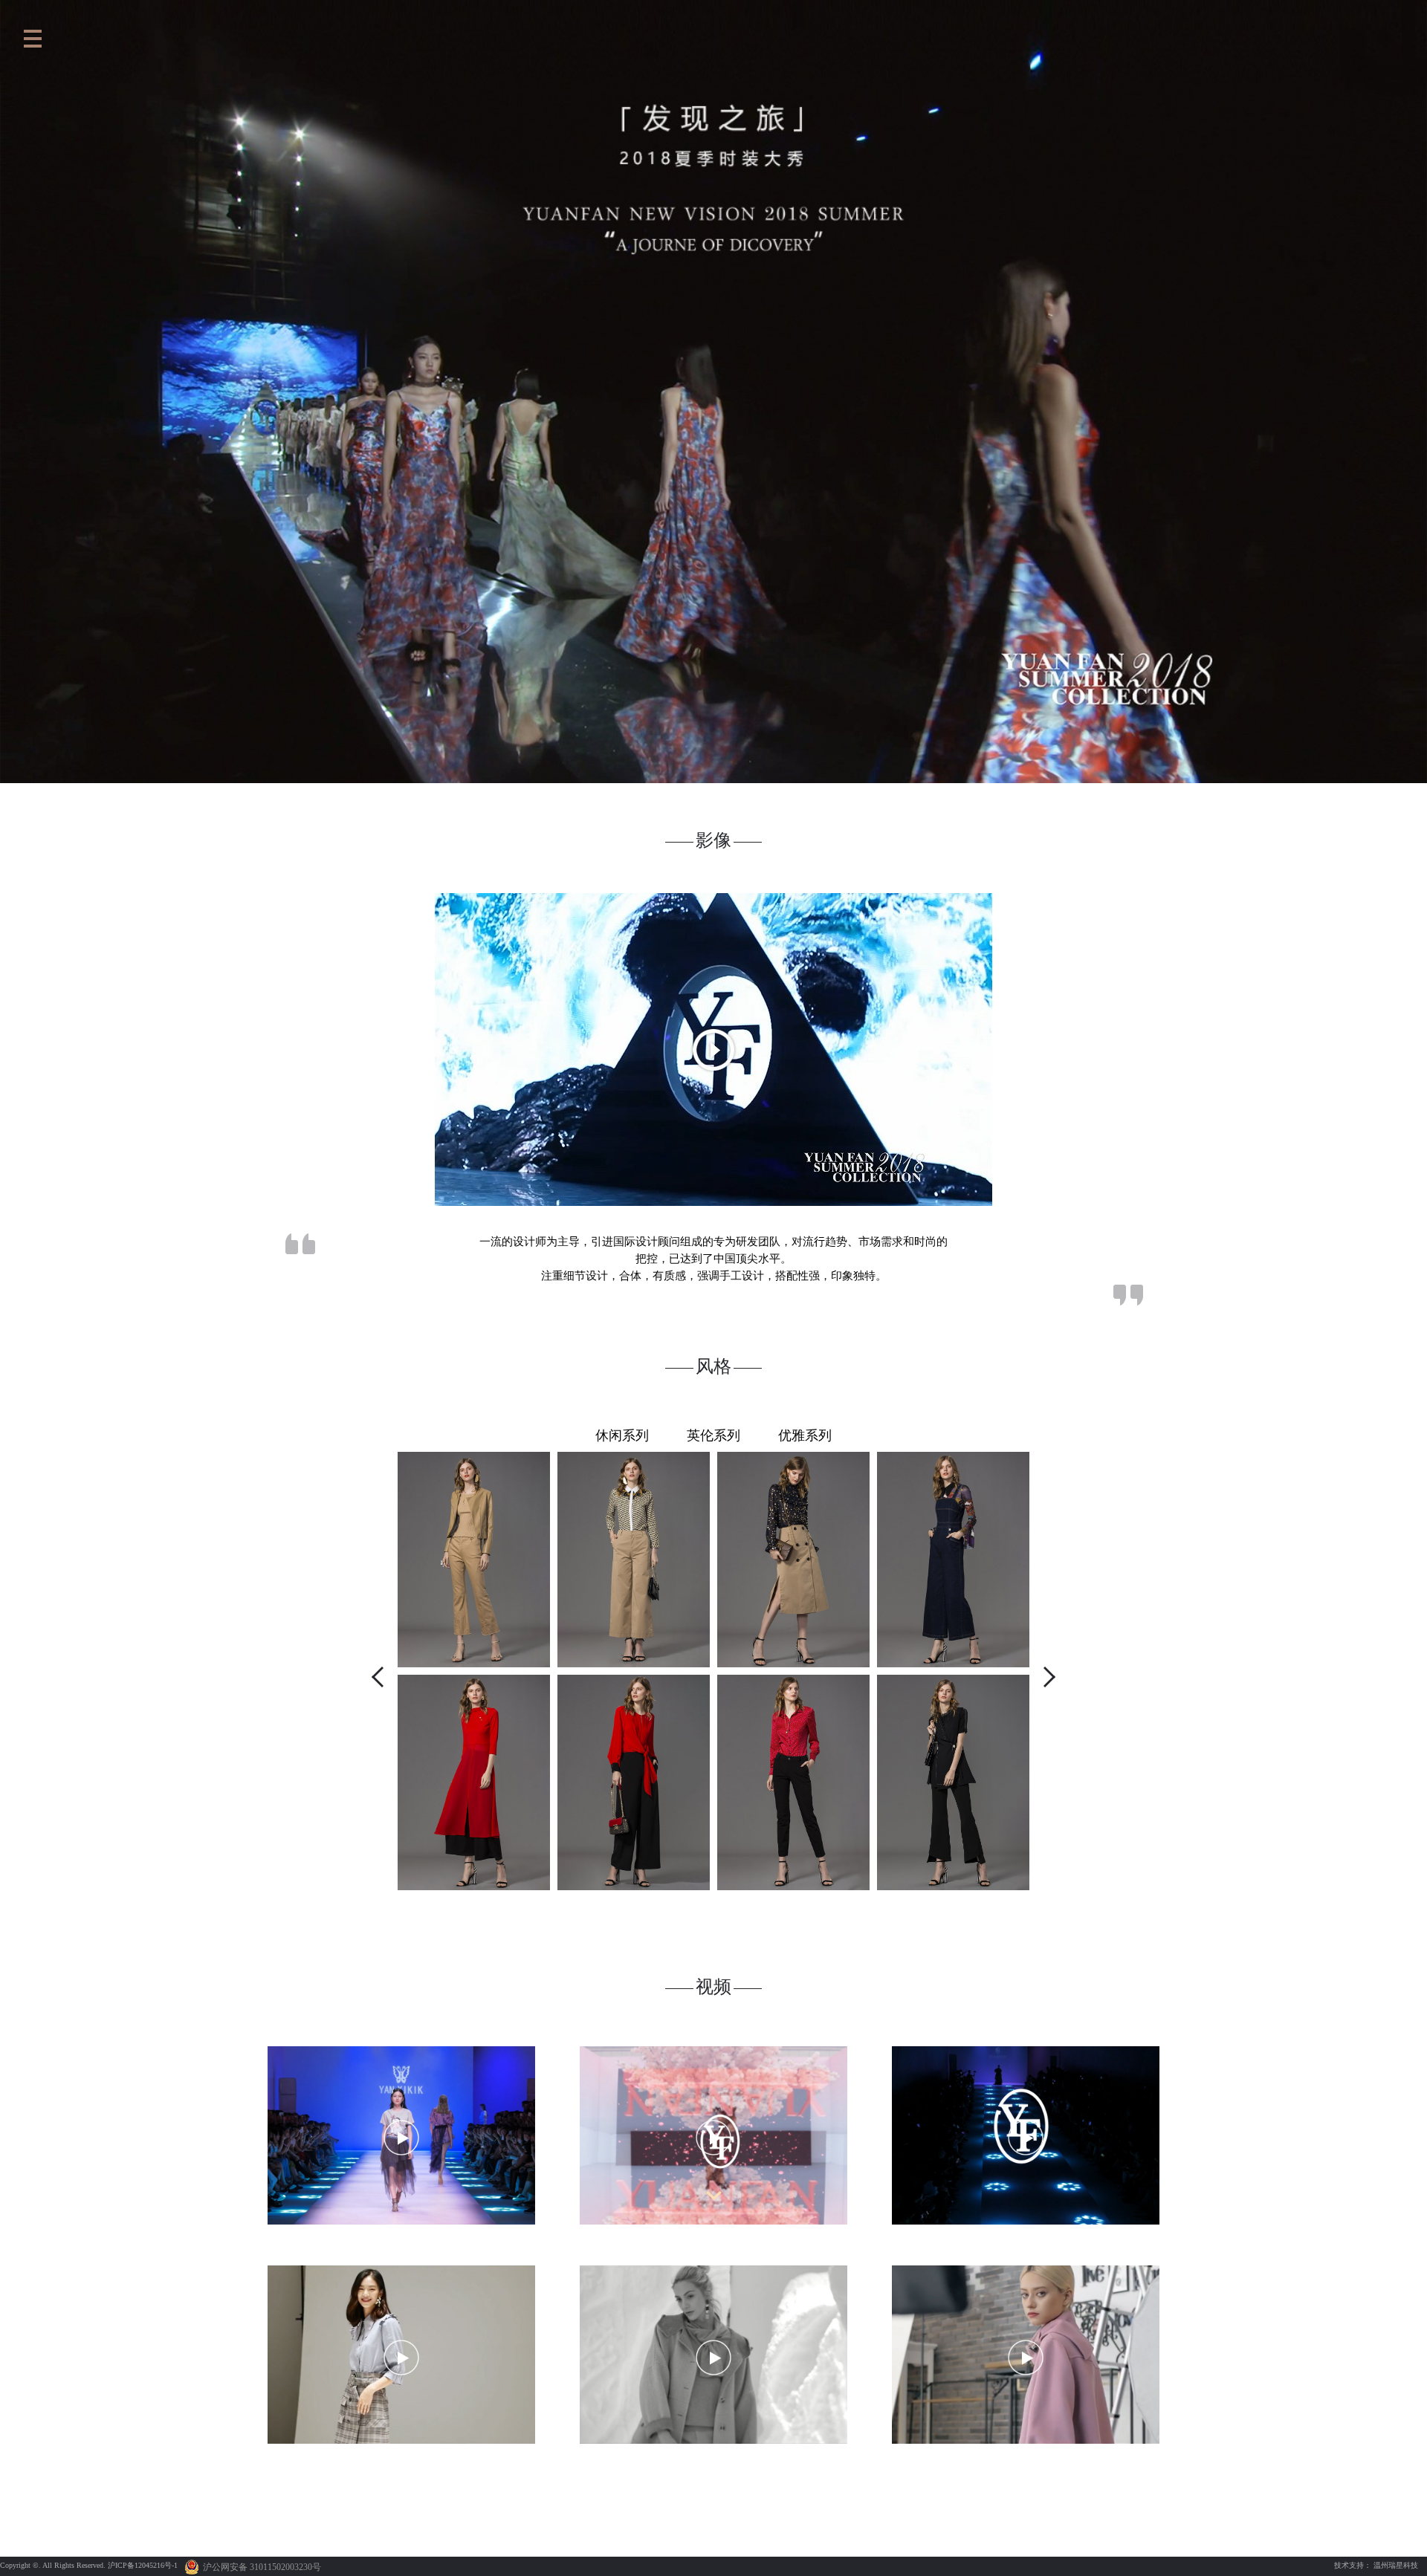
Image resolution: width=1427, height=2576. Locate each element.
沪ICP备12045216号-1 (143, 2565)
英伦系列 (713, 1435)
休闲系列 (622, 1435)
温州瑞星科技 (1396, 2565)
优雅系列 (805, 1435)
